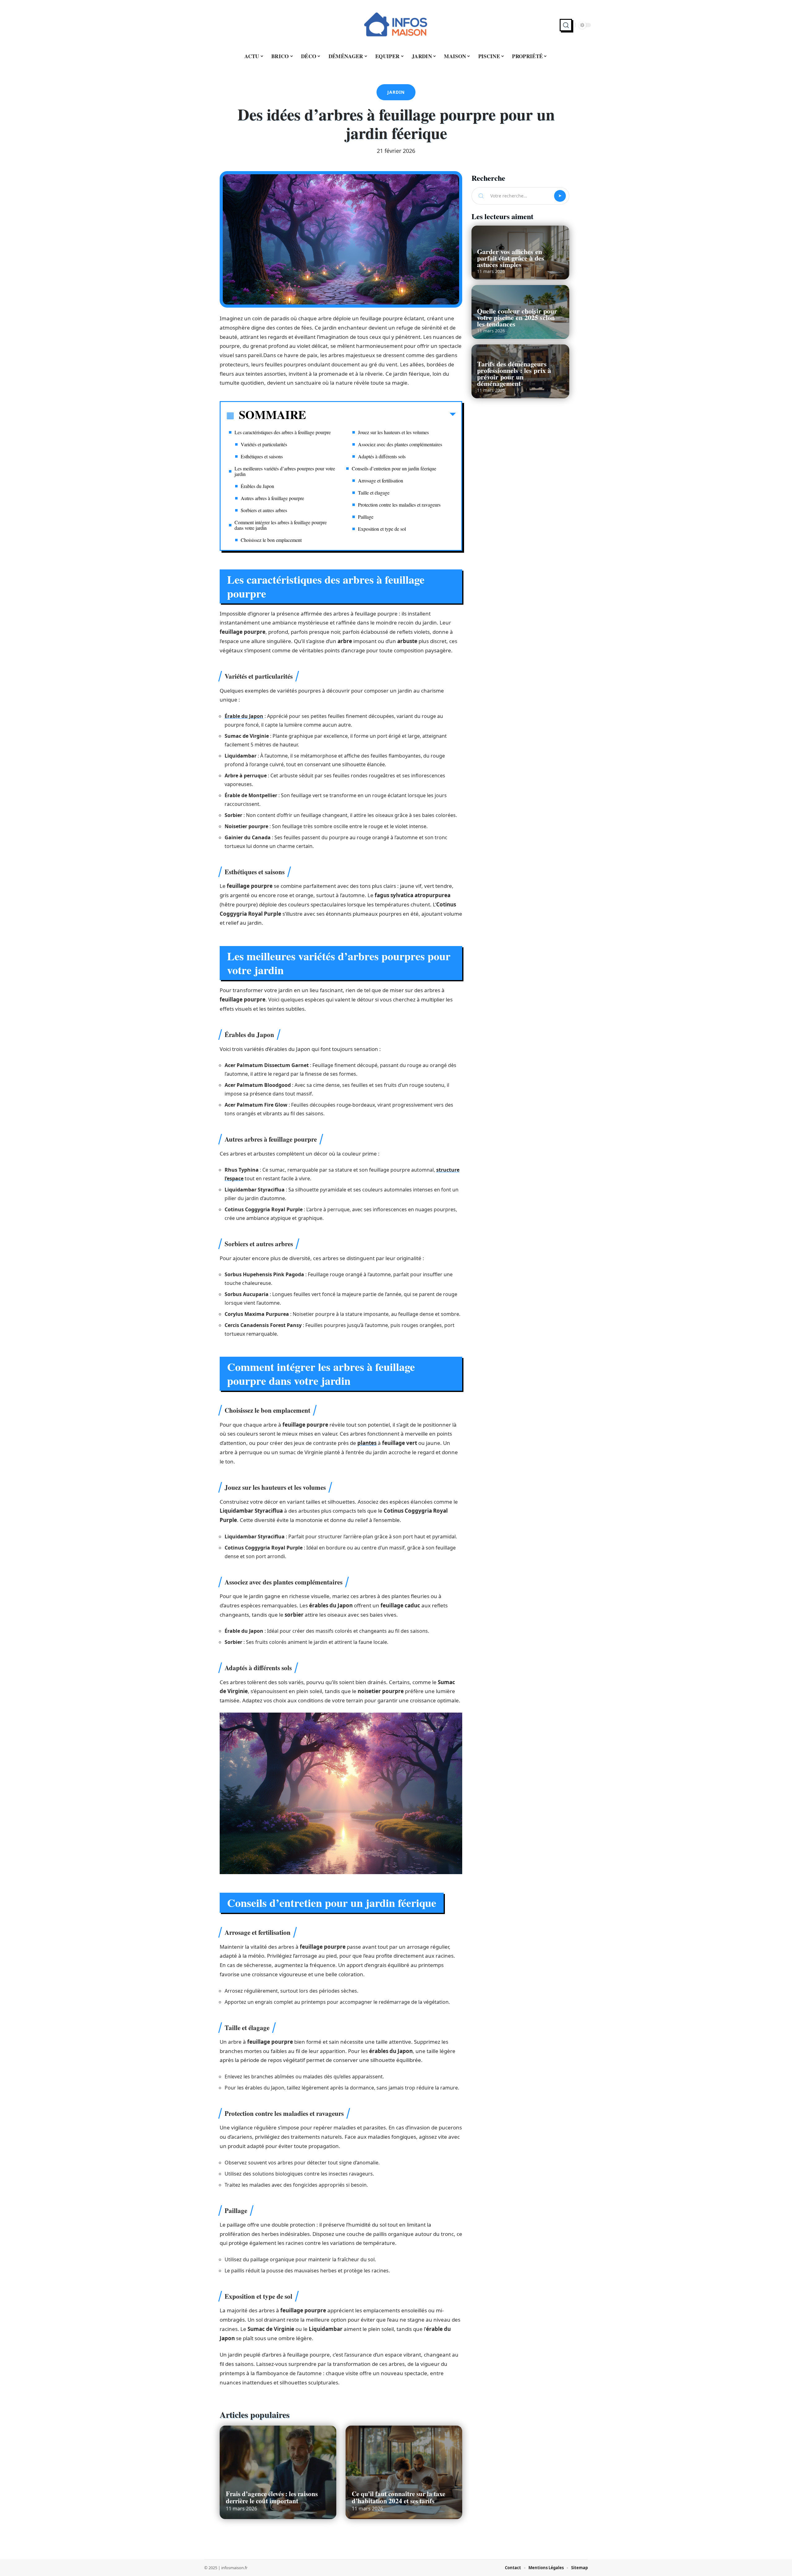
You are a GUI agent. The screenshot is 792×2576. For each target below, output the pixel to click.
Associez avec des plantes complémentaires (400, 444)
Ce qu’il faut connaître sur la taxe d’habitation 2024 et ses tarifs (398, 2497)
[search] (566, 25)
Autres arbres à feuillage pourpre (272, 498)
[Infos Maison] (396, 25)
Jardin (396, 92)
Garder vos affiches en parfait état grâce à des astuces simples (511, 258)
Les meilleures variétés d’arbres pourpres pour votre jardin (285, 471)
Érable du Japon (244, 716)
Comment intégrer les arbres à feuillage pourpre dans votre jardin (281, 525)
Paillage (366, 517)
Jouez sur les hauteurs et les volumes (393, 432)
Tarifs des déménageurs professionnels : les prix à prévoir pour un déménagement (514, 374)
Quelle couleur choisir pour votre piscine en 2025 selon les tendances (517, 317)
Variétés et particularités (264, 444)
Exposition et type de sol (382, 529)
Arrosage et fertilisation (381, 480)
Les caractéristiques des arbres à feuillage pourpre (283, 432)
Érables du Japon (257, 486)
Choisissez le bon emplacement (271, 540)
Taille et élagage (374, 493)
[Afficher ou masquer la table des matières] (381, 416)
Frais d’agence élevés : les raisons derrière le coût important (272, 2497)
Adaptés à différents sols (382, 456)
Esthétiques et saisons (262, 456)
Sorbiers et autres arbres (264, 510)
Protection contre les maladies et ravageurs (399, 505)
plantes (367, 1443)
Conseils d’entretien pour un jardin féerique (394, 468)
